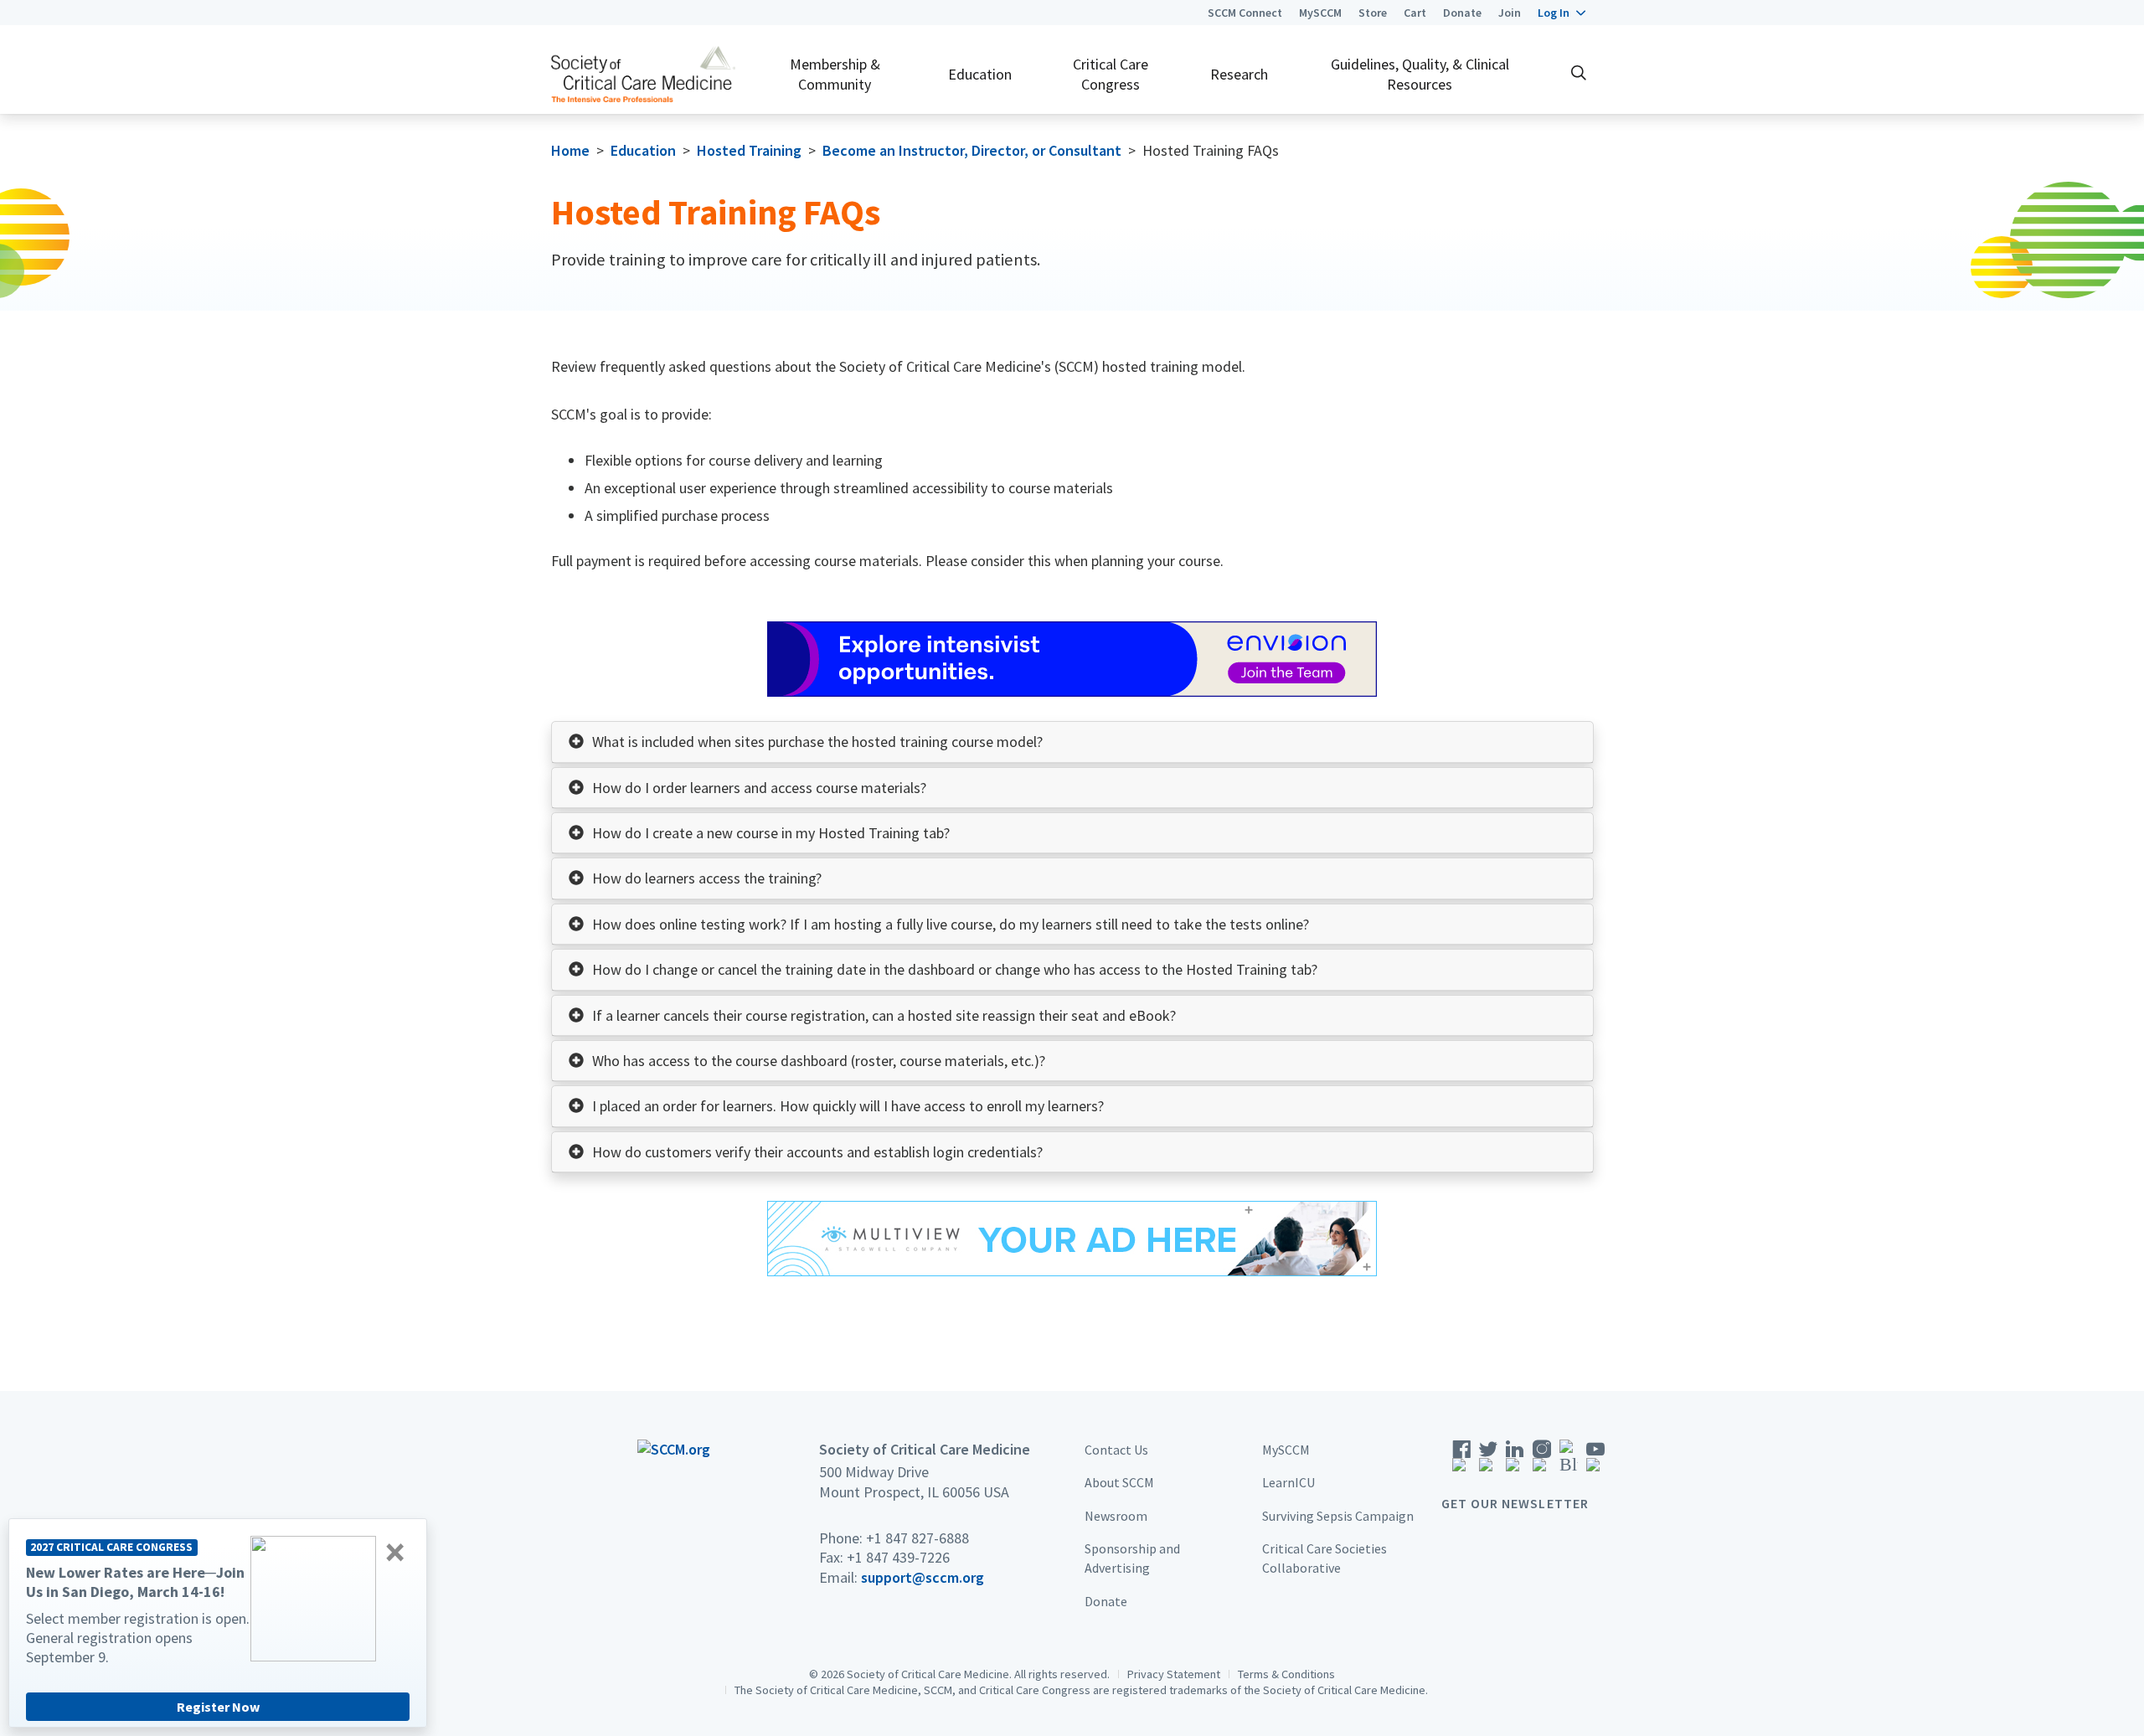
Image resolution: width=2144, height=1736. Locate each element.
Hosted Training (749, 150)
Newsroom (1116, 1516)
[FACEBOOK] (1461, 1462)
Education (980, 74)
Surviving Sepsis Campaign (1338, 1516)
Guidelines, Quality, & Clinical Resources (1420, 74)
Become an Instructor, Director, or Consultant (972, 150)
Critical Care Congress (1111, 74)
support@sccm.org (923, 1577)
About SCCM (1119, 1483)
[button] (1562, 13)
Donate (1462, 13)
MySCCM (1320, 13)
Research (1239, 74)
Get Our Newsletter (1515, 1503)
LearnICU (1288, 1483)
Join (1510, 13)
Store (1373, 13)
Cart (1415, 13)
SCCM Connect (1245, 13)
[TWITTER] (1488, 1462)
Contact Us (1116, 1450)
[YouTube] (1595, 1462)
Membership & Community (835, 74)
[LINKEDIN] (1515, 1462)
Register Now (218, 1707)
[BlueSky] (1569, 1462)
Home (570, 150)
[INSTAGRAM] (1542, 1462)
